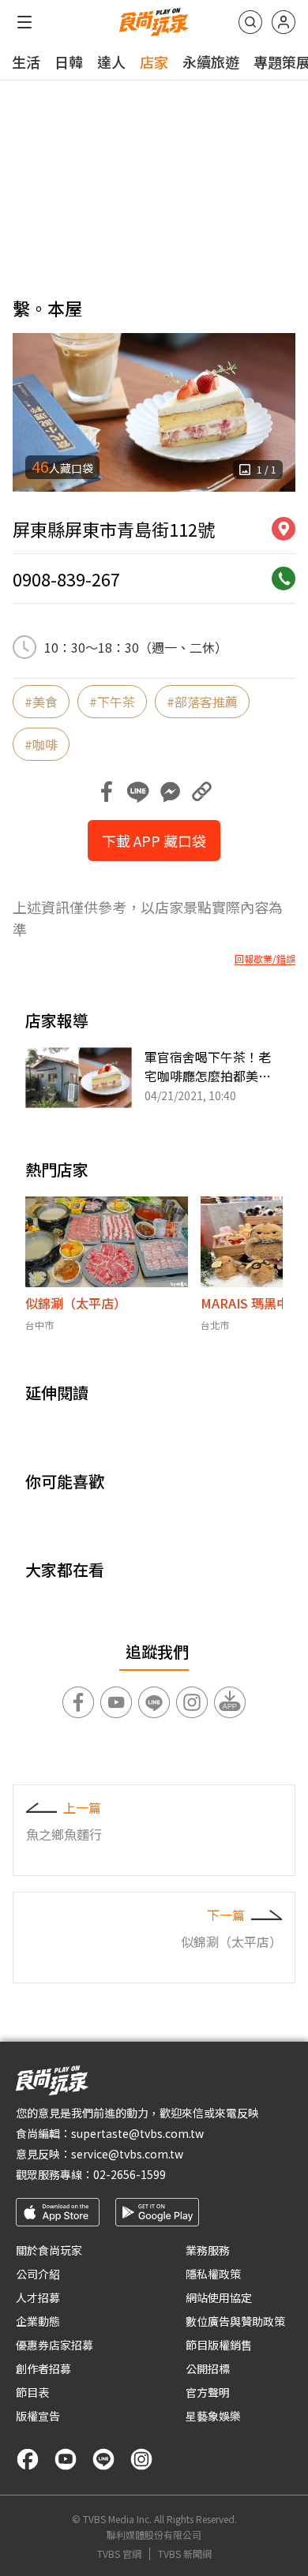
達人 (111, 62)
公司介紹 (38, 2274)
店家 (154, 62)
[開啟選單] (24, 22)
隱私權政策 (213, 2274)
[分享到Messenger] (170, 792)
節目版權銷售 (219, 2345)
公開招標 (208, 2368)
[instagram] (141, 2459)
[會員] (284, 22)
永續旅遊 (211, 62)
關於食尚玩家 (49, 2250)
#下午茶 (112, 702)
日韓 (69, 62)
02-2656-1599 (130, 2174)
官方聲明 (208, 2392)
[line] (103, 2459)
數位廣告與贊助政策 (235, 2321)
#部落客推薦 (202, 702)
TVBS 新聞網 (185, 2554)
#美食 (41, 702)
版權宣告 (38, 2416)
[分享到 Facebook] (107, 792)
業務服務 (208, 2250)
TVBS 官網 (119, 2554)
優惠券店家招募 (54, 2345)
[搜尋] (250, 22)
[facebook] (28, 2459)
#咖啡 (41, 744)
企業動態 (38, 2321)
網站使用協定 (219, 2297)
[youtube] (66, 2459)
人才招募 (38, 2297)
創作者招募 (43, 2368)
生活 (26, 62)
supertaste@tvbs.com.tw (137, 2133)
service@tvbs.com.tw (127, 2154)
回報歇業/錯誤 (265, 959)
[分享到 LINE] (138, 792)
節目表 (32, 2392)
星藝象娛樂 (213, 2416)
